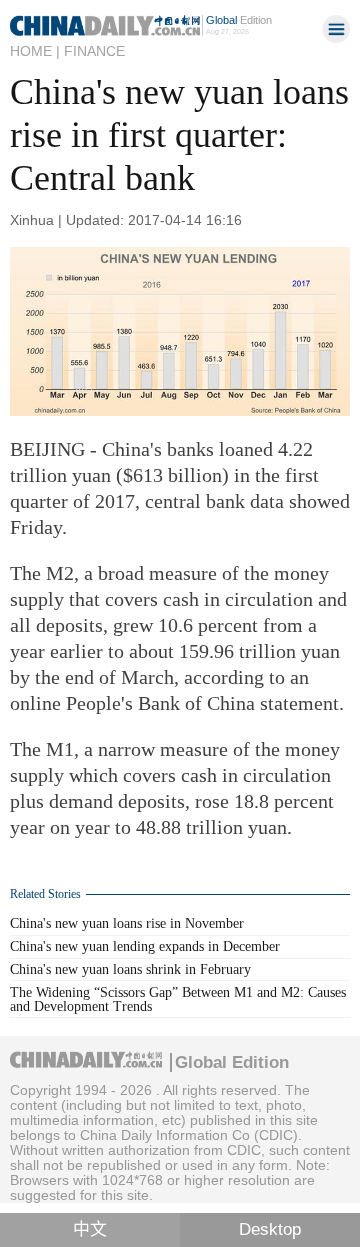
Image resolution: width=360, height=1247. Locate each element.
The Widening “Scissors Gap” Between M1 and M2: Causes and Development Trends (178, 999)
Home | (35, 51)
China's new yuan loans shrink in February (130, 969)
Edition (239, 20)
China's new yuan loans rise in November (127, 923)
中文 (90, 1229)
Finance (94, 51)
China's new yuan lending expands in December (145, 946)
